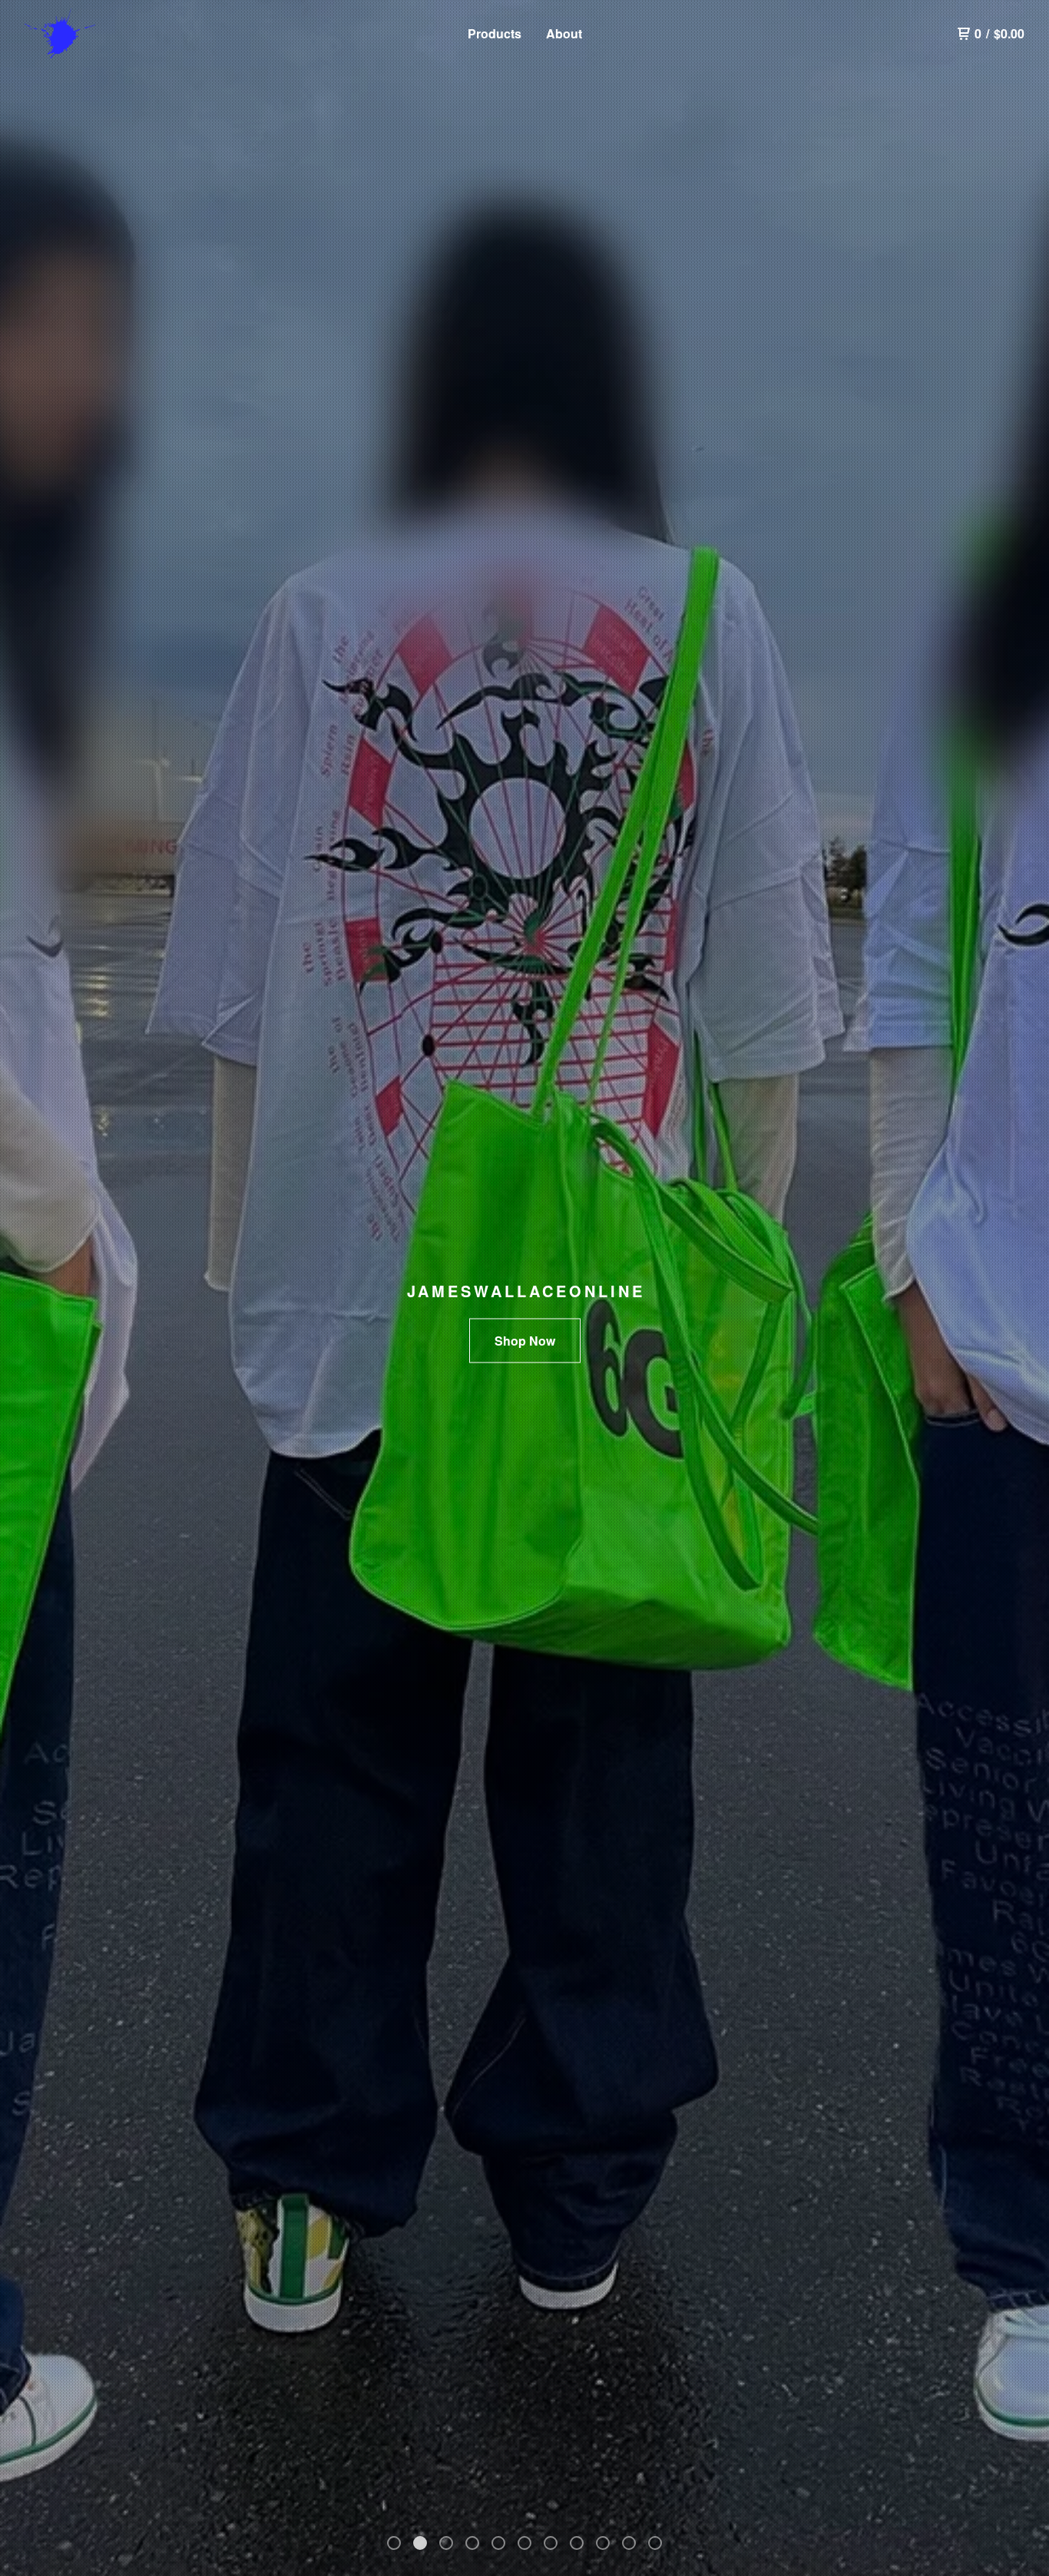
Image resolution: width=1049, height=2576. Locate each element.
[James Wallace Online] (104, 34)
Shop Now (525, 1341)
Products (495, 33)
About (564, 33)
